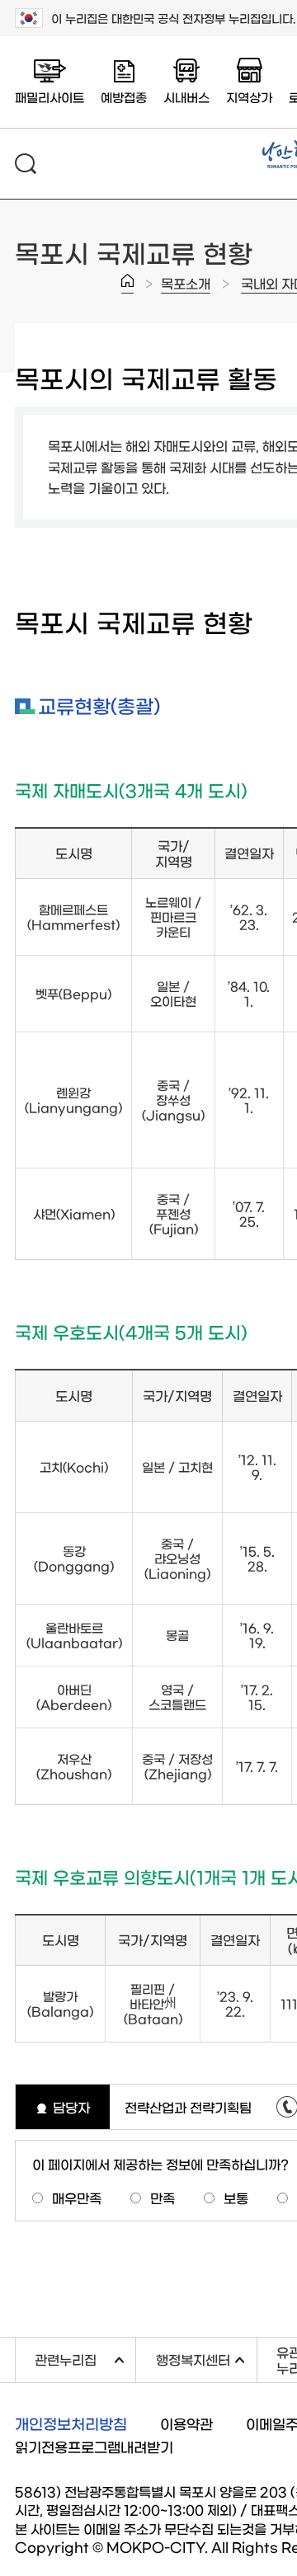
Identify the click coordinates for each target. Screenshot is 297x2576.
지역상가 (249, 97)
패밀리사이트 (49, 97)
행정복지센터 (206, 2357)
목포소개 (186, 283)
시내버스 (186, 97)
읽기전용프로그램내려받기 (94, 2446)
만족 (163, 2198)
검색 (26, 164)
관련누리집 (85, 2357)
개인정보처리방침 (71, 2423)
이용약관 (186, 2423)
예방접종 (124, 97)
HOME (127, 284)
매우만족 (77, 2198)
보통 (236, 2198)
